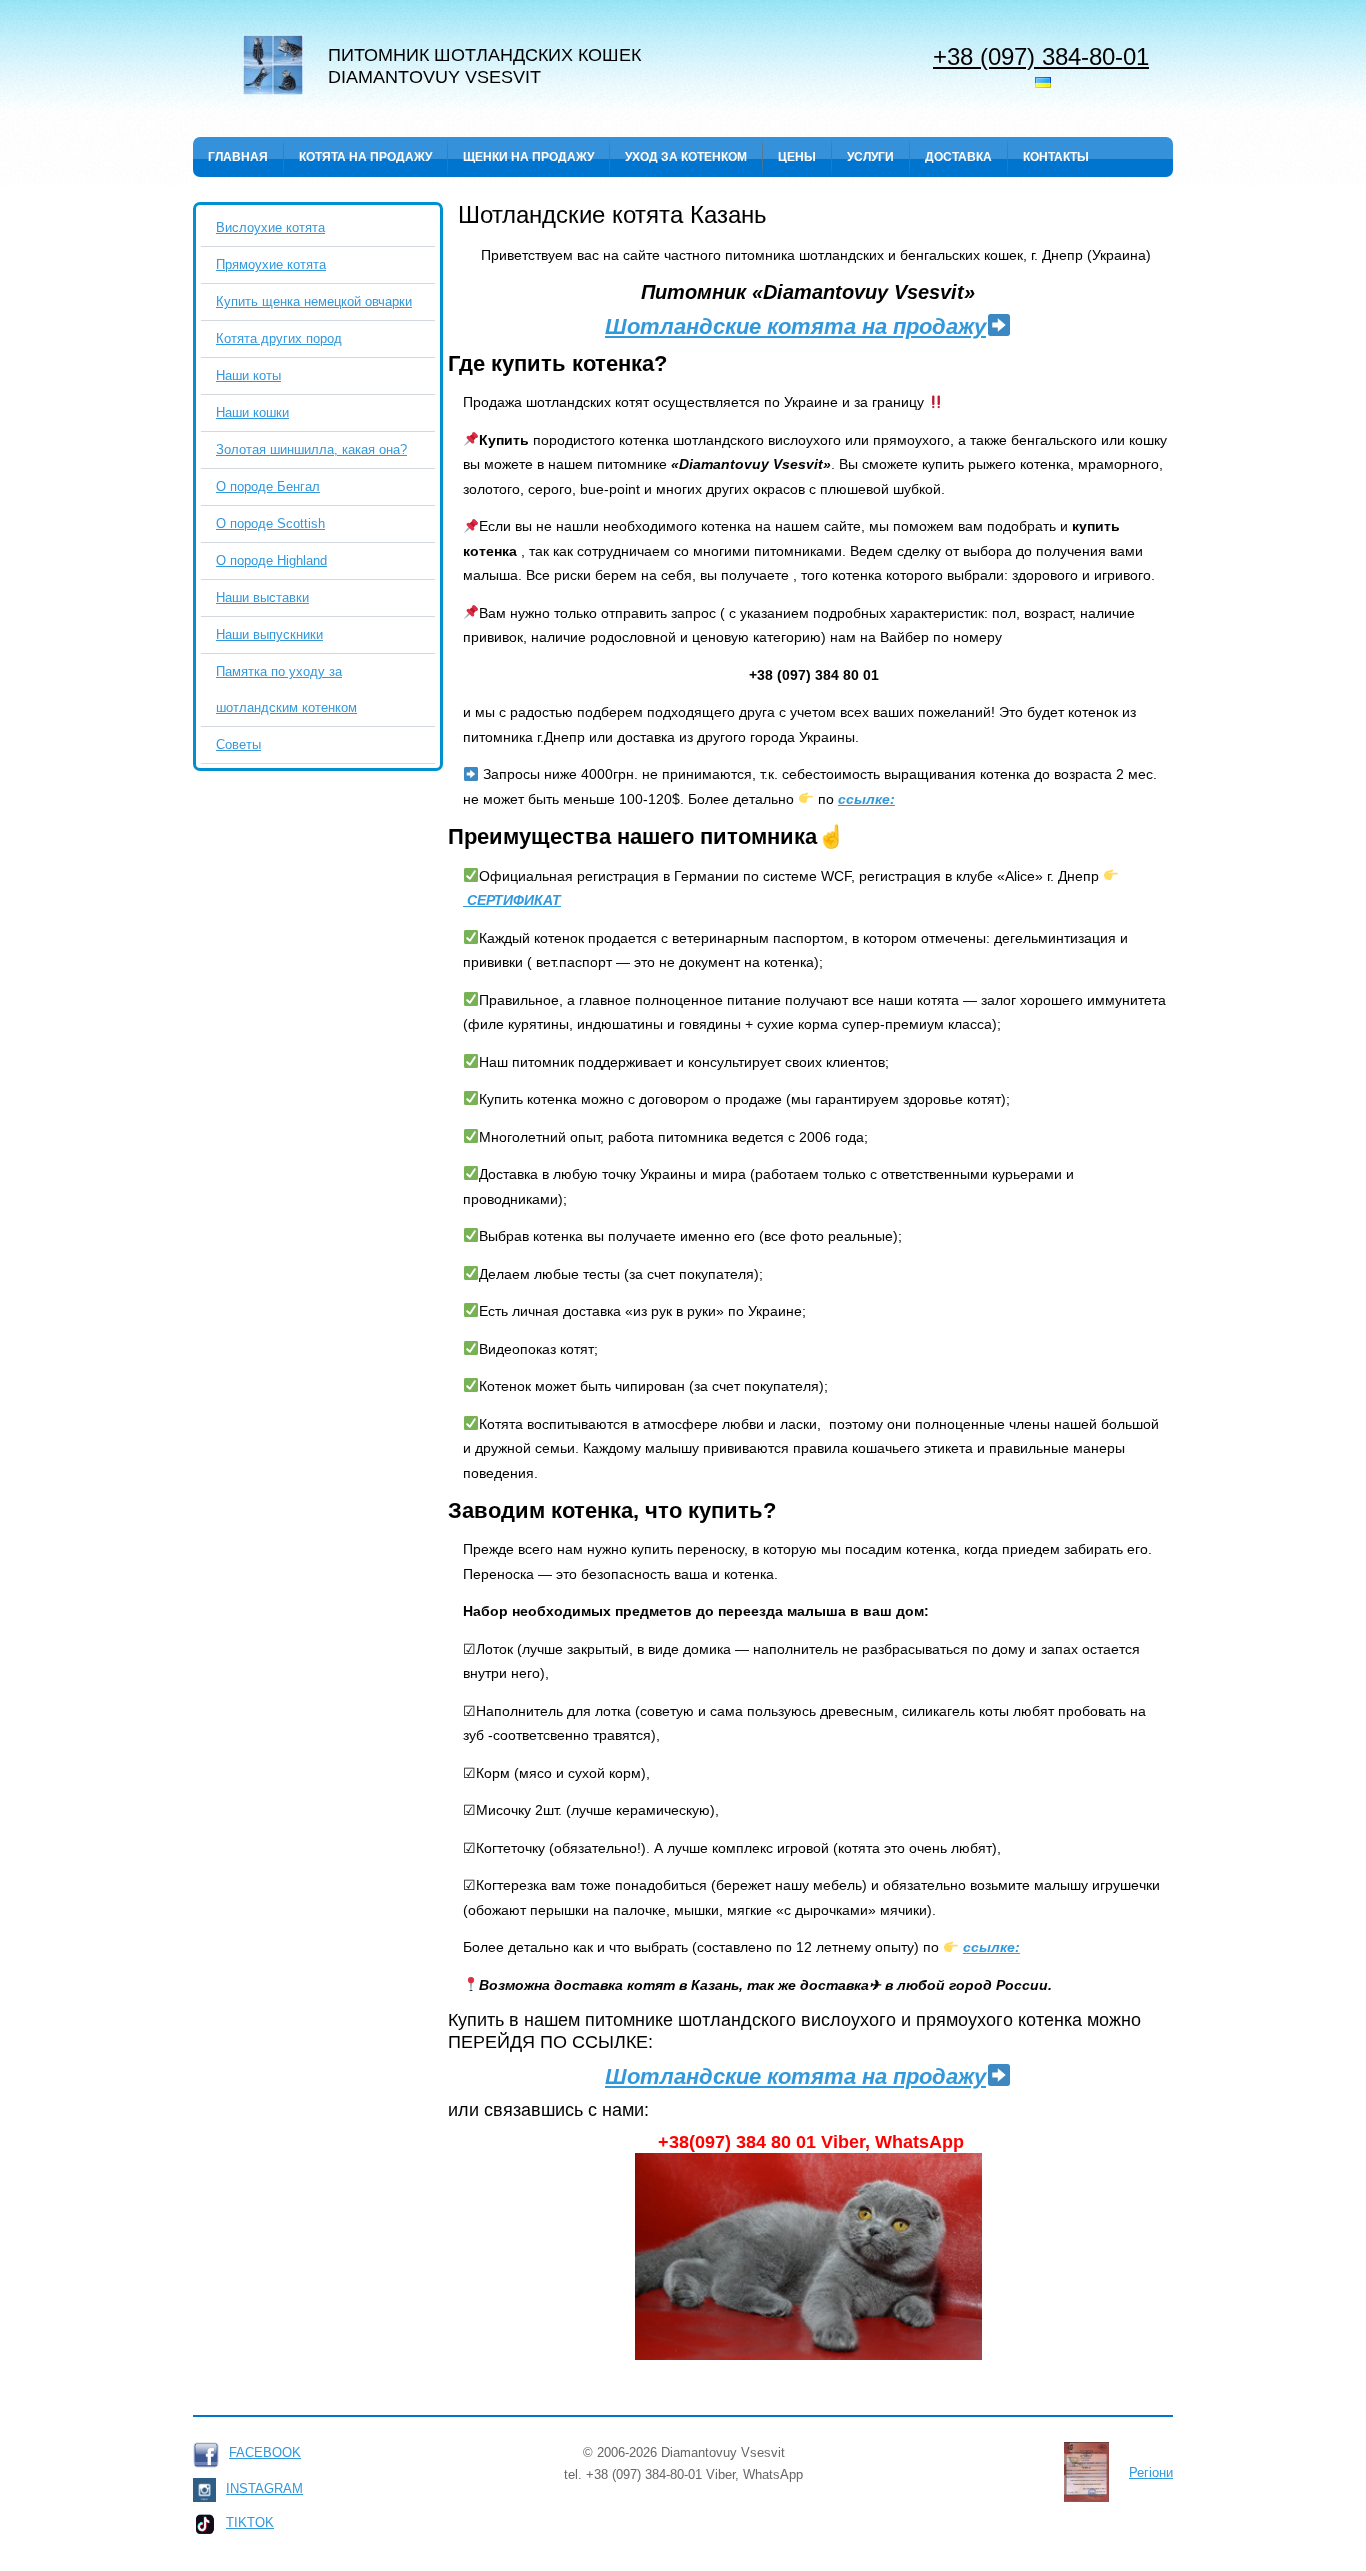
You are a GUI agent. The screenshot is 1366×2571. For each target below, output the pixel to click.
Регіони (1151, 2472)
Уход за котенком (686, 157)
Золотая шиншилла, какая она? (311, 449)
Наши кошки (252, 412)
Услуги (870, 157)
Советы (238, 744)
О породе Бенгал (268, 486)
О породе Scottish (270, 523)
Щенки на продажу (528, 157)
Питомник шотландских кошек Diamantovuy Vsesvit (484, 66)
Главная (238, 157)
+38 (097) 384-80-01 (1041, 56)
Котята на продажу (365, 157)
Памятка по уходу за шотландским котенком (286, 689)
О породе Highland (271, 560)
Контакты (1056, 157)
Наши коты (248, 375)
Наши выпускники (269, 634)
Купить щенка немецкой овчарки (314, 301)
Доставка (958, 157)
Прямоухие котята (271, 264)
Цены (797, 157)
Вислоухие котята (270, 227)
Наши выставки (262, 597)
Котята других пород (279, 338)
